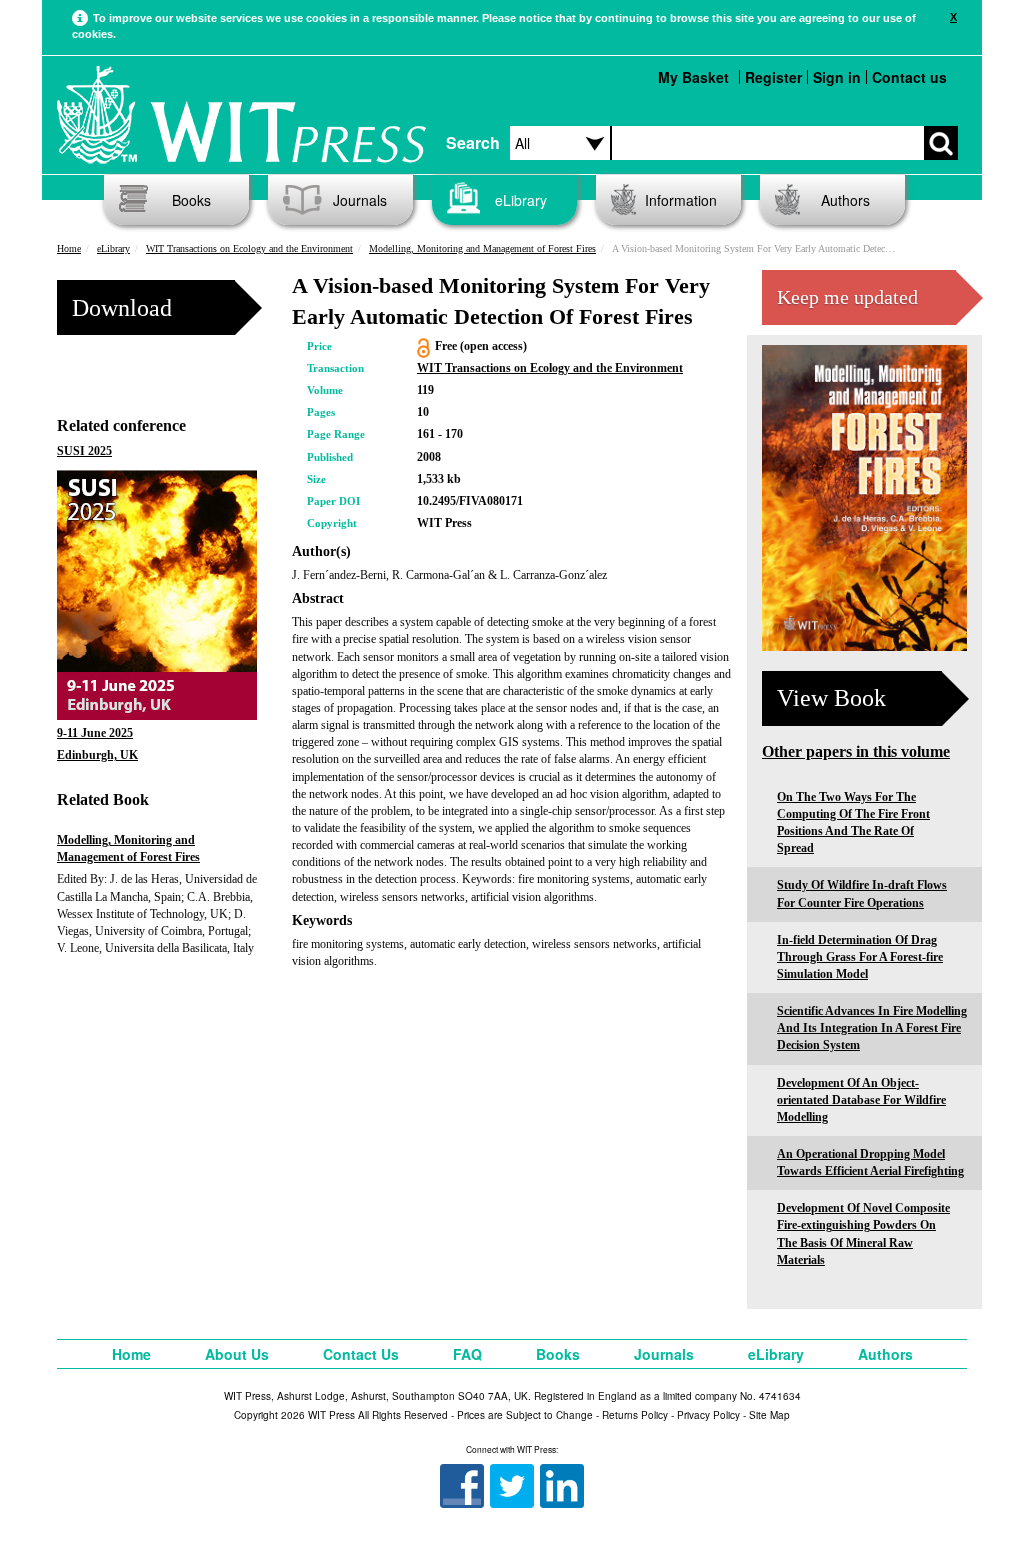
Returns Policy (635, 1415)
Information (681, 200)
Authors (845, 200)
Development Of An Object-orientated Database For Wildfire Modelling (861, 1100)
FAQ (467, 1354)
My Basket (693, 77)
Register (773, 77)
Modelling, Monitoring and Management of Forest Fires (482, 248)
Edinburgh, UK (97, 755)
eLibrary (521, 200)
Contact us (909, 77)
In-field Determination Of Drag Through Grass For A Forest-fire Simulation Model (860, 957)
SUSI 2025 (84, 451)
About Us (237, 1354)
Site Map (769, 1415)
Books (191, 200)
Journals (360, 200)
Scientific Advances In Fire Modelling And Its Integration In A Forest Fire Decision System (872, 1028)
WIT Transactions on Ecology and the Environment (249, 248)
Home (69, 248)
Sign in (837, 77)
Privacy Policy (708, 1415)
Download (122, 308)
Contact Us (361, 1354)
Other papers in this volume (856, 751)
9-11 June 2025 (95, 733)
